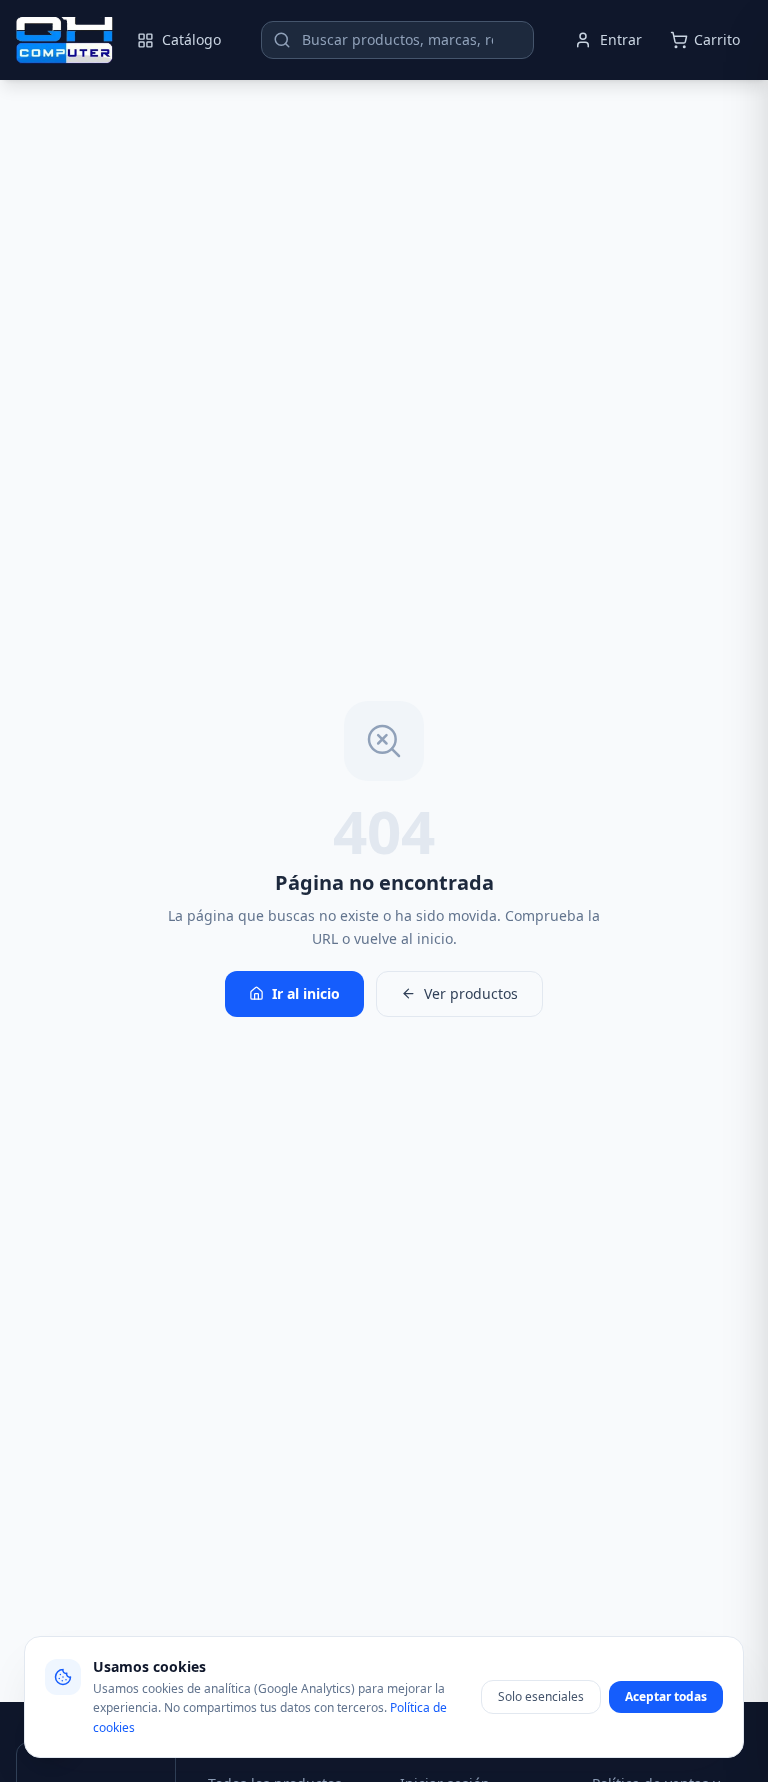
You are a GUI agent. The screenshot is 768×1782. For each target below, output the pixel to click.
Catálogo (191, 39)
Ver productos (471, 993)
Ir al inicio (306, 993)
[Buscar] (282, 40)
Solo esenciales (541, 1696)
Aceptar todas (666, 1696)
